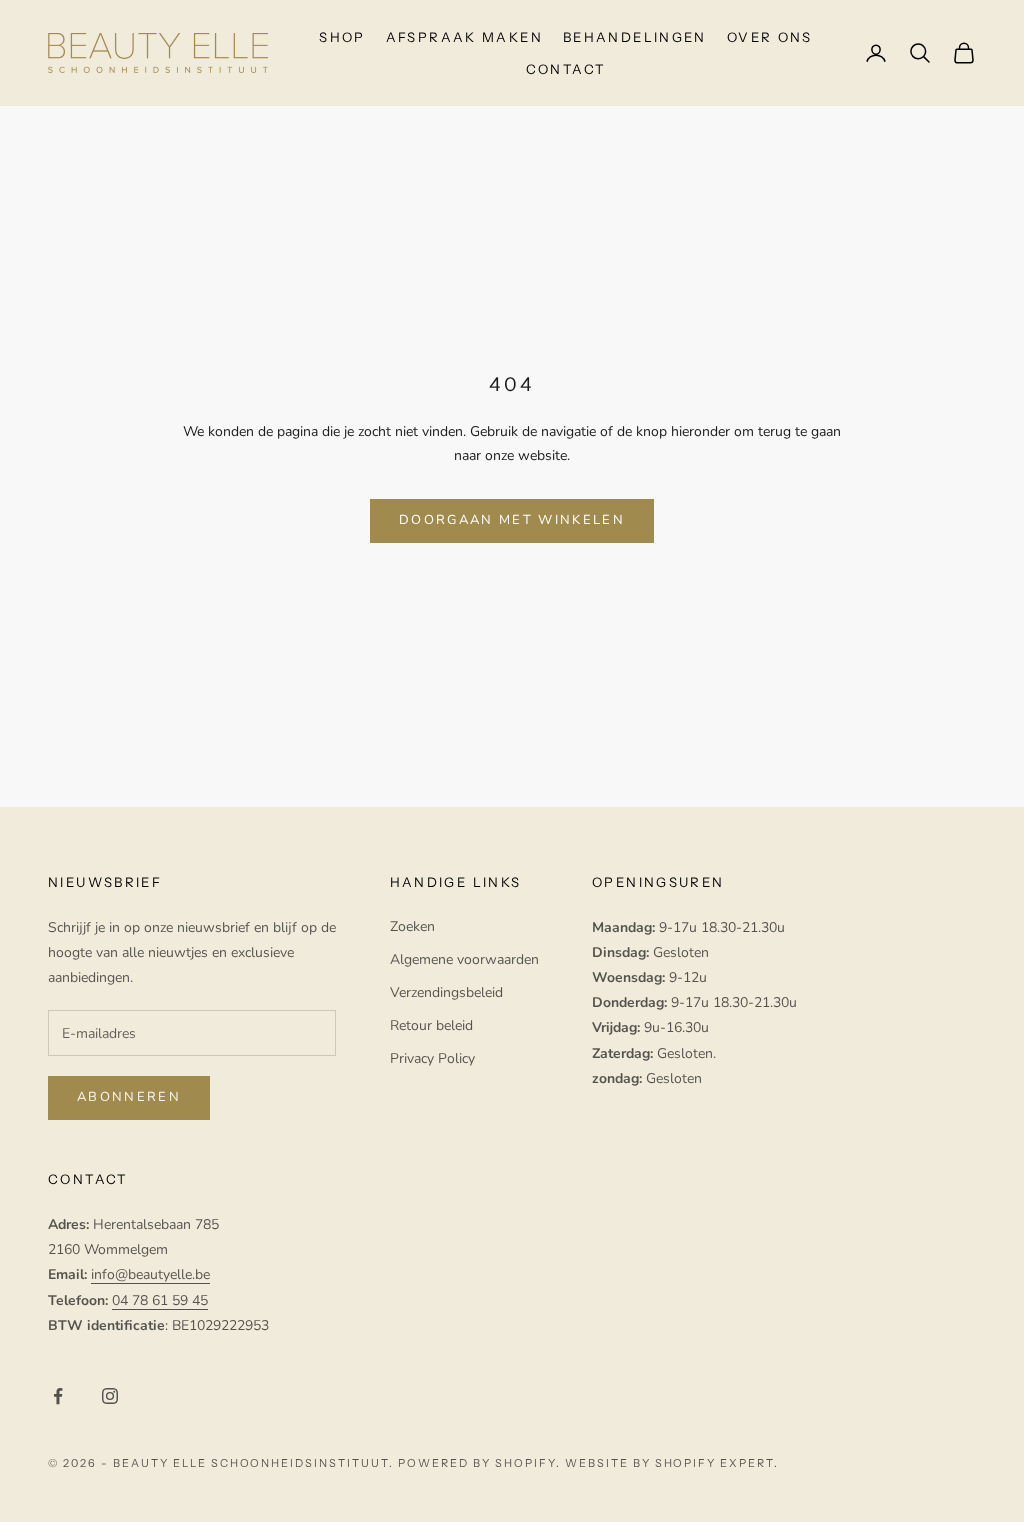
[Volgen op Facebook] (58, 1396)
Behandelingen (635, 37)
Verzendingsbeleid (446, 992)
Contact (566, 69)
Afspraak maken (464, 37)
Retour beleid (431, 1025)
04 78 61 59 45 (160, 1300)
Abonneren (129, 1097)
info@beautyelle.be (150, 1274)
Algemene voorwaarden (464, 959)
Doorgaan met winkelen (512, 520)
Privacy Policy (432, 1058)
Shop (342, 37)
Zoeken (412, 926)
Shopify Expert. (717, 1463)
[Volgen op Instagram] (110, 1396)
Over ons (770, 37)
